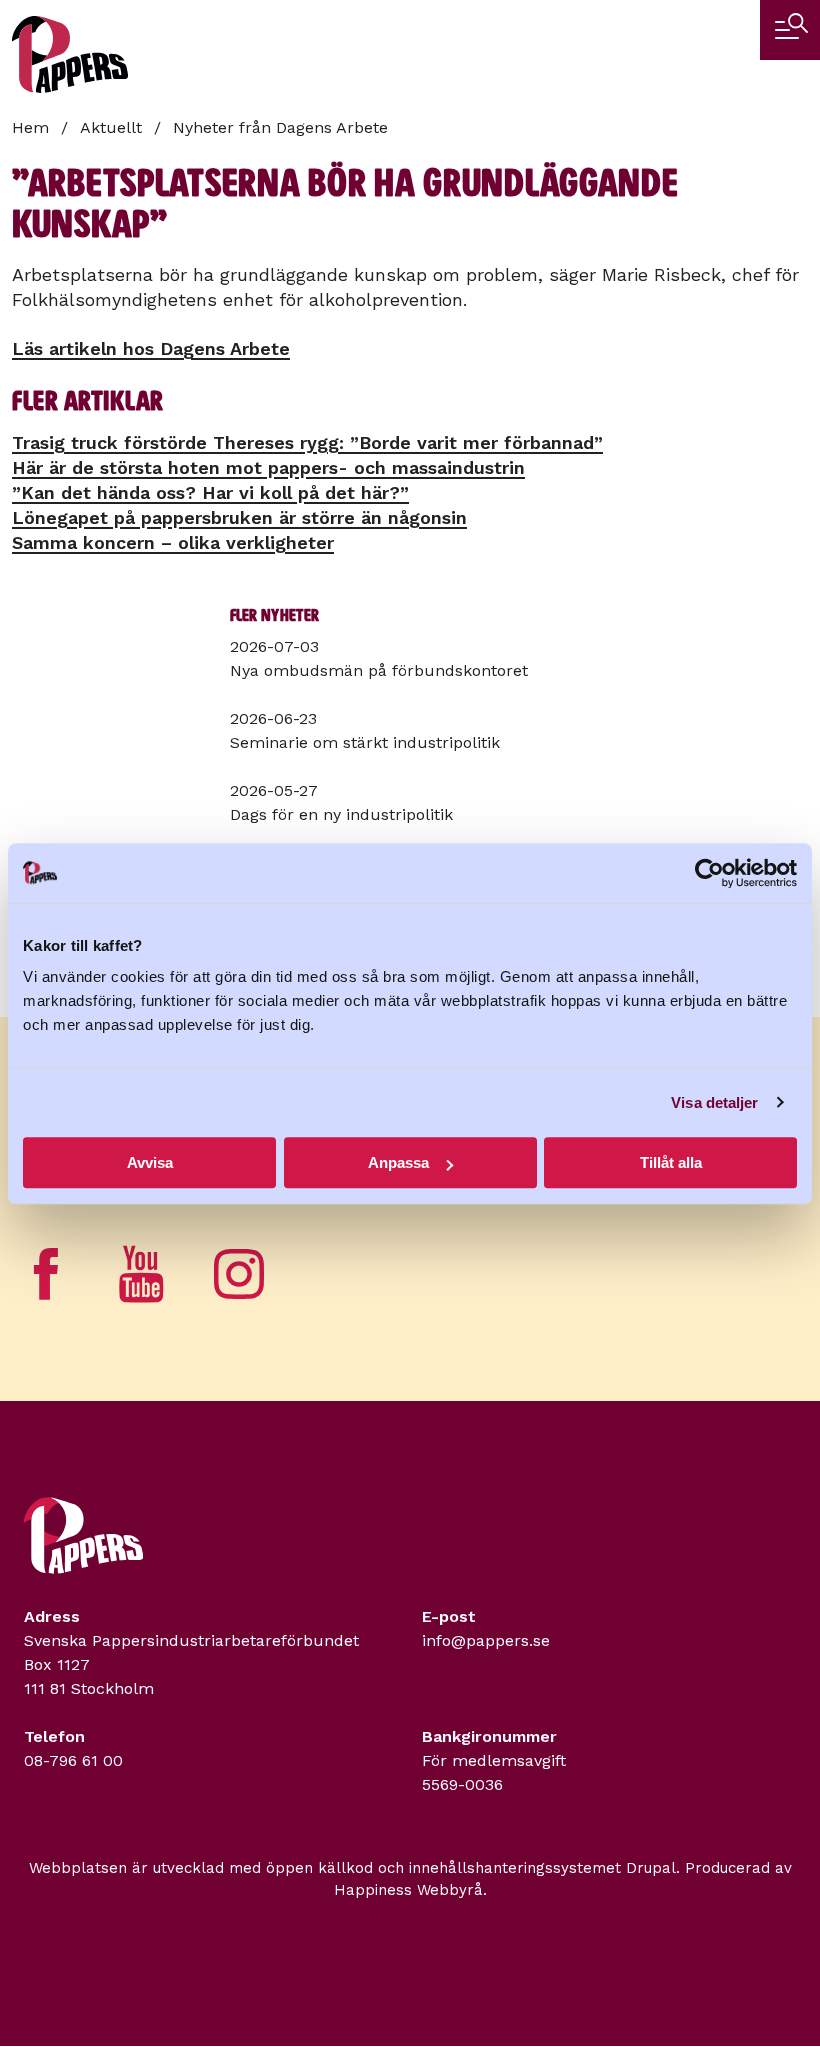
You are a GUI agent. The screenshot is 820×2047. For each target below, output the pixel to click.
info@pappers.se (486, 1640)
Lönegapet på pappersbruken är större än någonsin (239, 517)
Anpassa (398, 1162)
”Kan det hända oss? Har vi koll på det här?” (210, 492)
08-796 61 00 (73, 1760)
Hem (30, 127)
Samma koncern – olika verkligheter (173, 542)
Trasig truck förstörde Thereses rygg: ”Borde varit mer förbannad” (307, 442)
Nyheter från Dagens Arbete (280, 127)
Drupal (651, 1868)
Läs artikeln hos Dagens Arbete (151, 348)
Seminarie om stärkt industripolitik (365, 742)
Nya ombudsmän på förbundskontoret (379, 670)
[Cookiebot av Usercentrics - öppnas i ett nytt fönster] (709, 873)
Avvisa (150, 1162)
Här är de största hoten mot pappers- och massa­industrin (268, 467)
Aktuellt (111, 127)
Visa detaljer (714, 1102)
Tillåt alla (671, 1162)
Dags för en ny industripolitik (341, 814)
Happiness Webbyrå (408, 1890)
